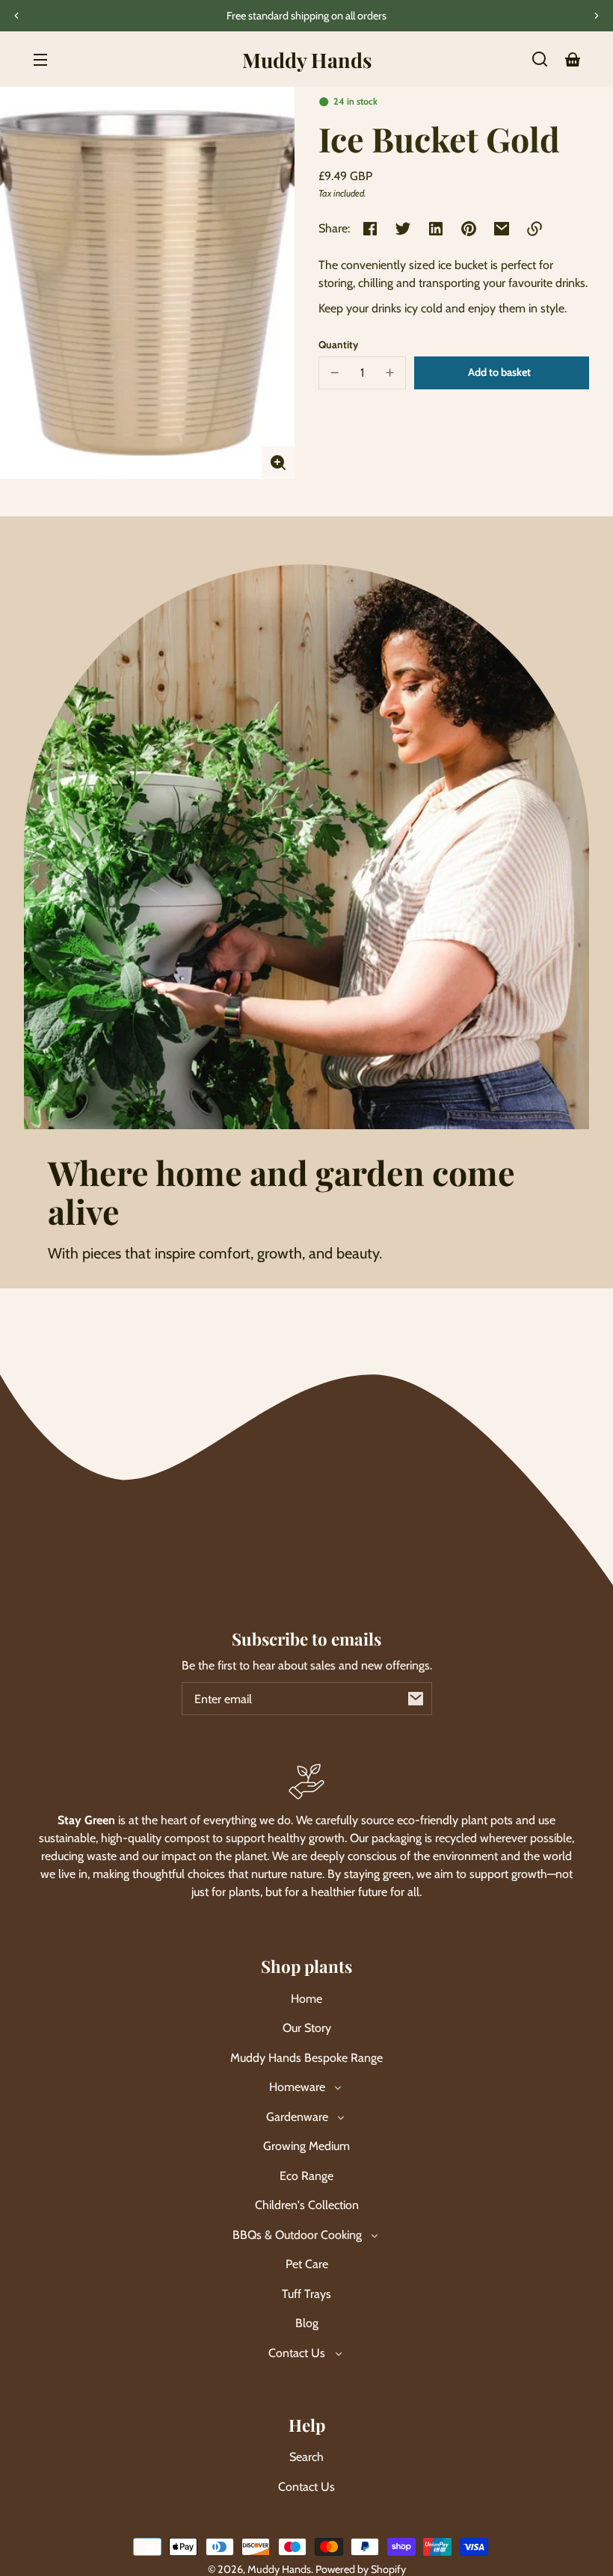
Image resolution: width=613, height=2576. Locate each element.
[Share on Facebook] (370, 229)
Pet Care (307, 2264)
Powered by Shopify (361, 2569)
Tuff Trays (306, 2294)
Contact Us (306, 2487)
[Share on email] (502, 229)
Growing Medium (306, 2146)
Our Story (307, 2028)
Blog (307, 2323)
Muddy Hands (279, 2569)
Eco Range (306, 2176)
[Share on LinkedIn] (436, 229)
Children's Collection (307, 2205)
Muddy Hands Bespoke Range (306, 2058)
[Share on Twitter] (403, 229)
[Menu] (40, 59)
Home (306, 1999)
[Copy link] (535, 229)
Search (306, 2457)
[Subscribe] (416, 1699)
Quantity (338, 345)
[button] (540, 59)
